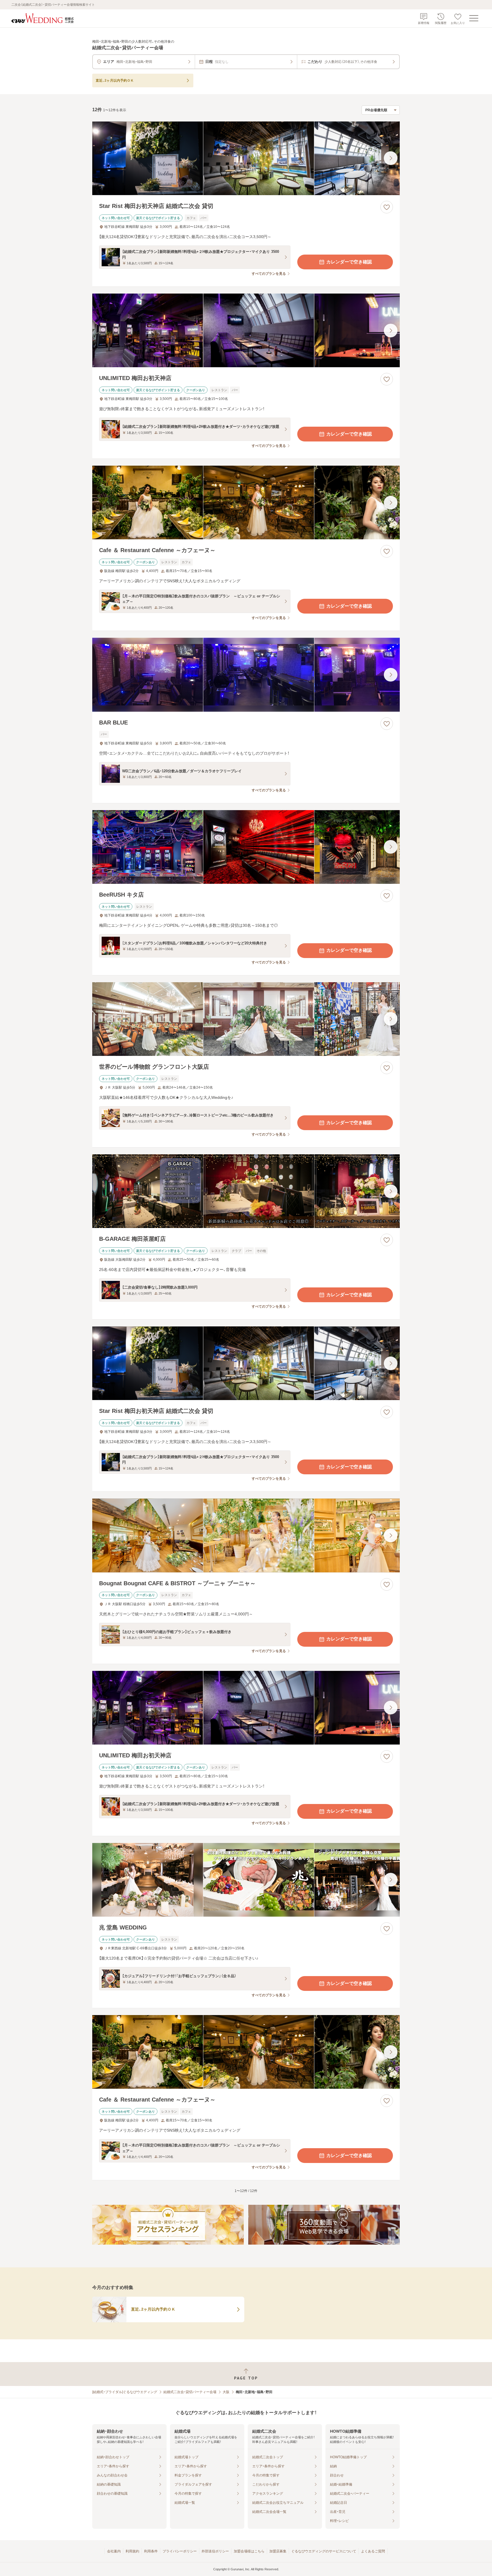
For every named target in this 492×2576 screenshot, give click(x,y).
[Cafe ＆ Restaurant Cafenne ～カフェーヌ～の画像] (246, 502)
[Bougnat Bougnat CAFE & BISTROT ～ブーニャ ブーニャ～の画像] (246, 1535)
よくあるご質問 (373, 2551)
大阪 (226, 2392)
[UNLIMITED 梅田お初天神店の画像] (246, 330)
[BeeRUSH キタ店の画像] (246, 847)
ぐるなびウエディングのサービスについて (324, 2551)
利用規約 (132, 2551)
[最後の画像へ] (391, 158)
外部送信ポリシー (215, 2551)
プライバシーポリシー (180, 2551)
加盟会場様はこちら (249, 2551)
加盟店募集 (278, 2551)
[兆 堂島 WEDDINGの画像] (246, 1880)
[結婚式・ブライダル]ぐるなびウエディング (125, 2392)
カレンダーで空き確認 (349, 262)
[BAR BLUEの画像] (246, 675)
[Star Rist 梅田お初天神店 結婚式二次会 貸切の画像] (246, 158)
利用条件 (151, 2551)
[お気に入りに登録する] (387, 207)
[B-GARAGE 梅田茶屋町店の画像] (246, 1191)
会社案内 (114, 2551)
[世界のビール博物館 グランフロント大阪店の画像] (246, 1019)
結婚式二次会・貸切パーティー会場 (190, 2392)
